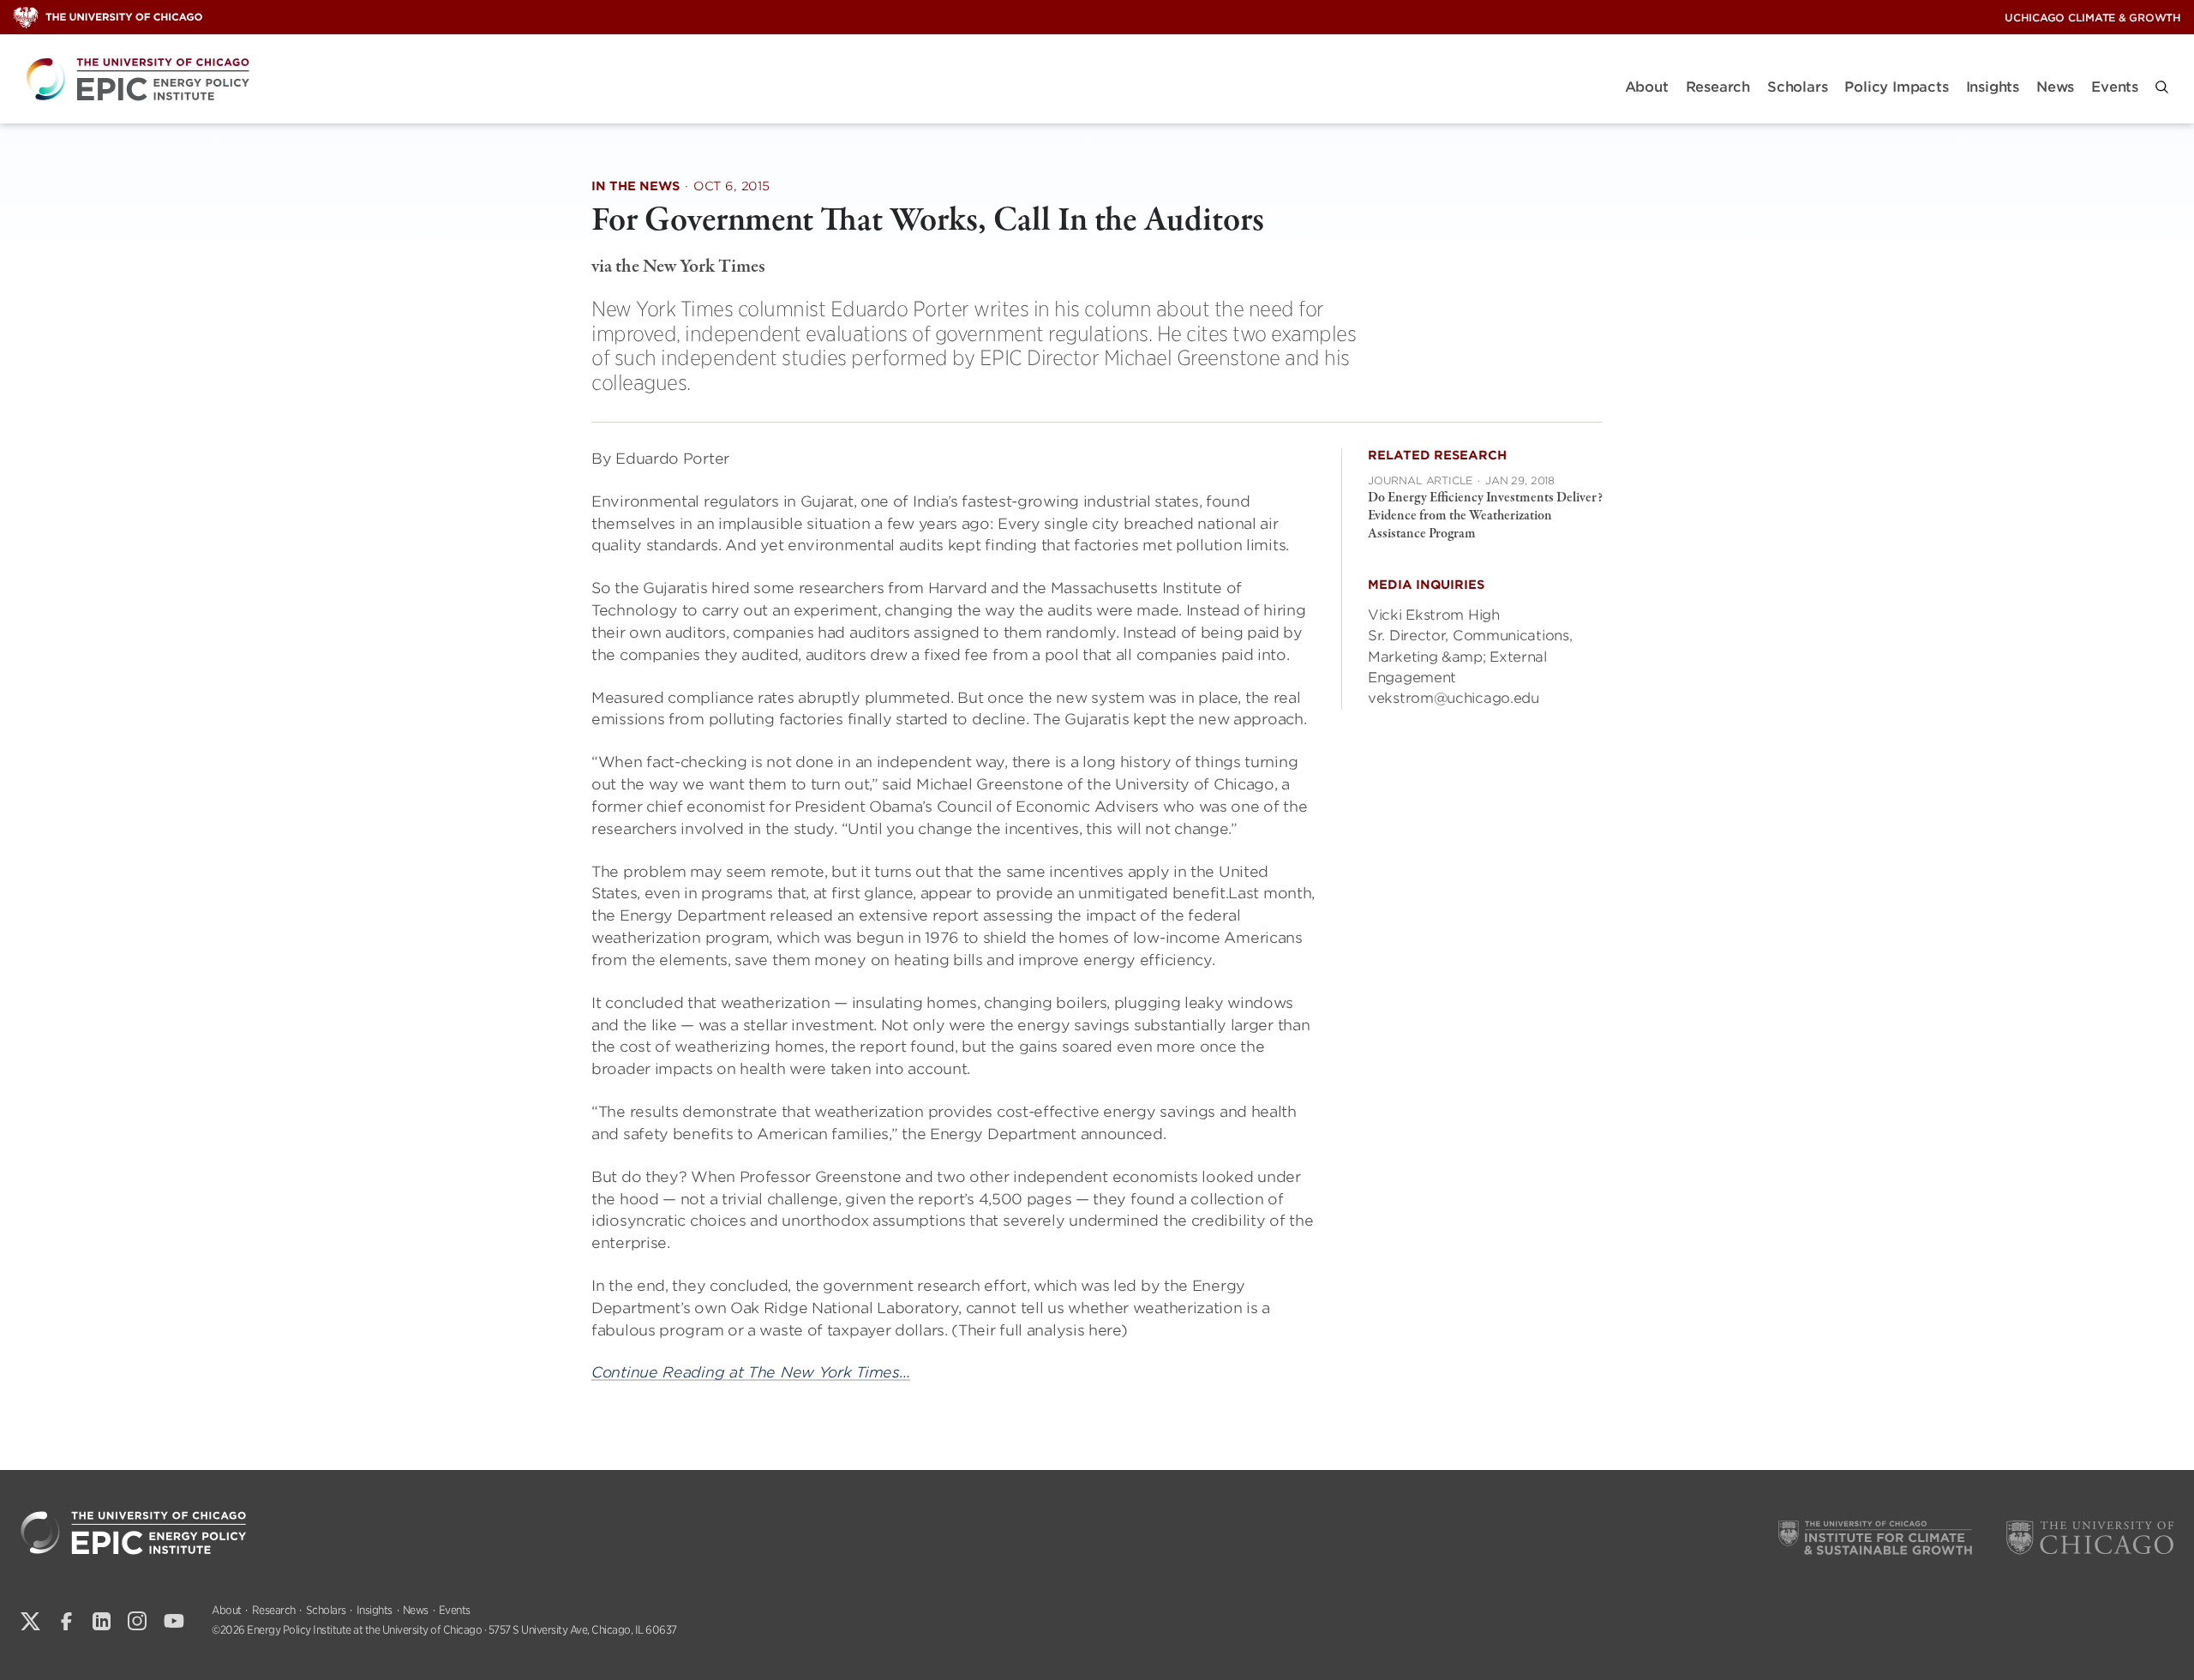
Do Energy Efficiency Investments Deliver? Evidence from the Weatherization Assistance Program (1485, 516)
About (1647, 87)
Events (2115, 87)
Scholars (1797, 87)
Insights (1993, 87)
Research (1718, 87)
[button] (2162, 87)
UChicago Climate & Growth (2093, 18)
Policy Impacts (1896, 87)
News (2055, 87)
